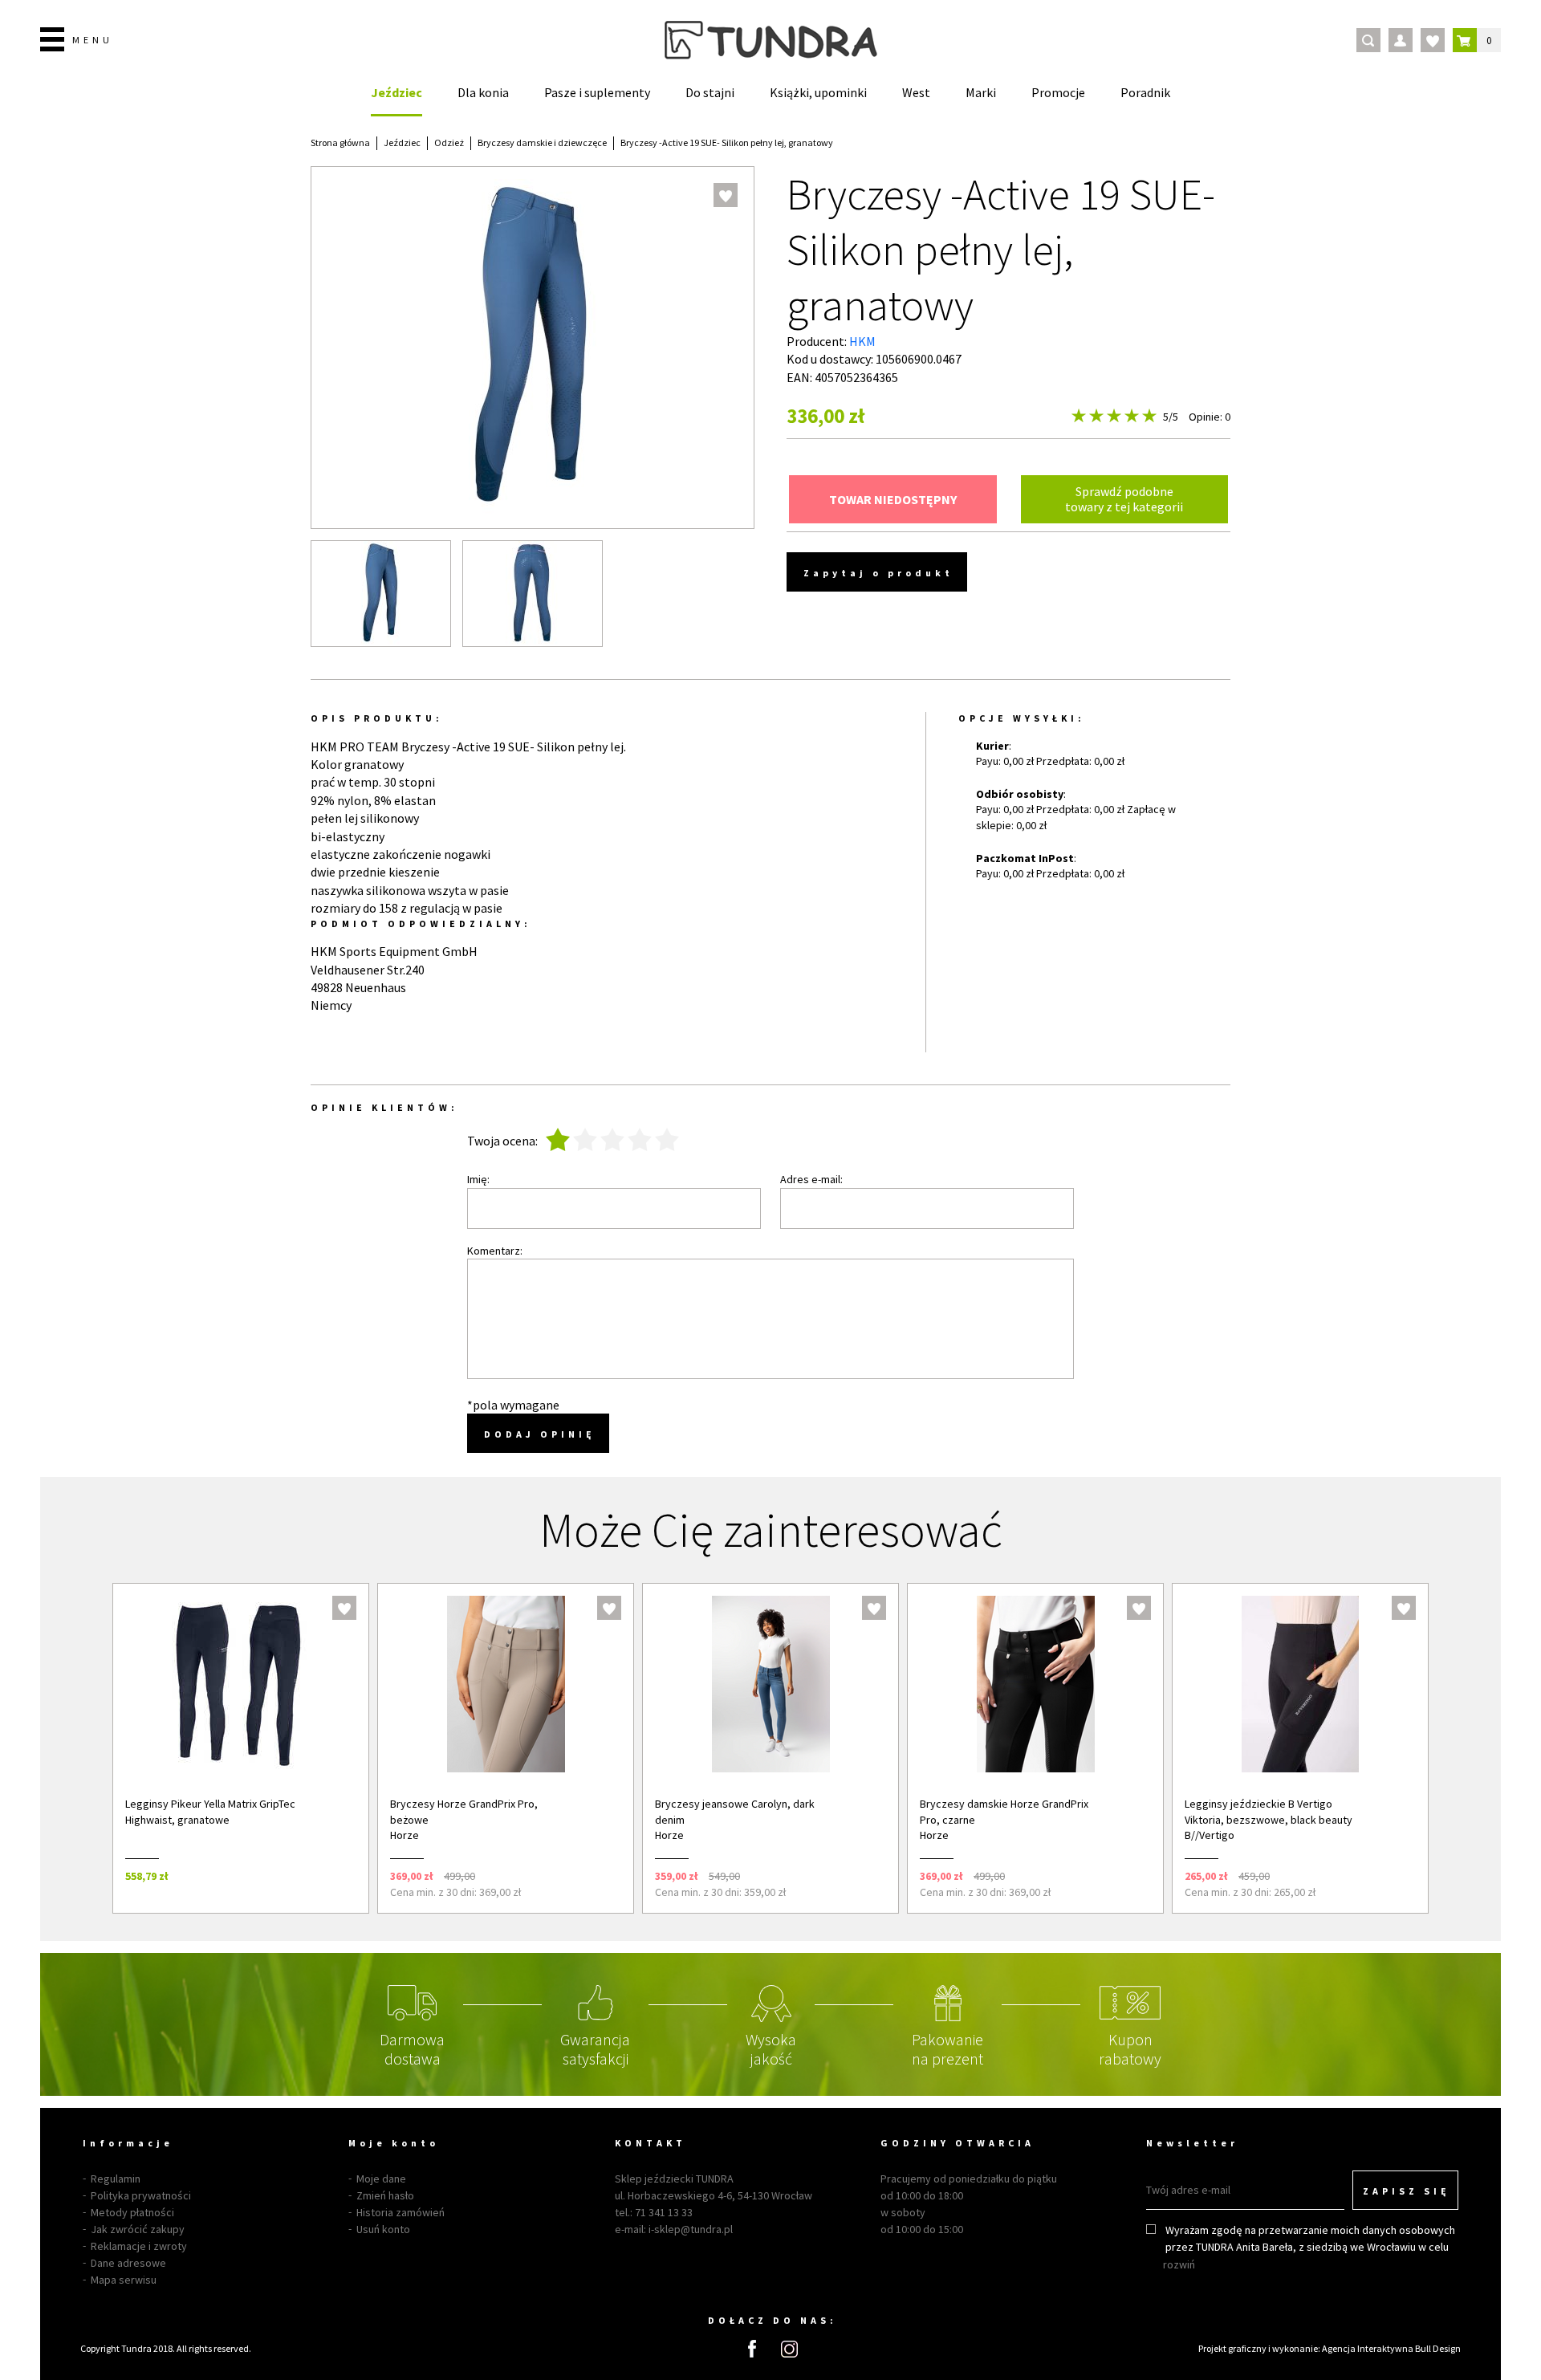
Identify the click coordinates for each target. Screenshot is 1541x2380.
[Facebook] (752, 2349)
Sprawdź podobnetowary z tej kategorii (1124, 499)
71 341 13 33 (664, 2212)
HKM (862, 341)
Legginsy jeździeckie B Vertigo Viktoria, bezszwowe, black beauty (1269, 1812)
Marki (981, 92)
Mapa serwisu (124, 2280)
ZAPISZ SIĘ (1407, 2191)
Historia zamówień (400, 2212)
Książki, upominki (818, 92)
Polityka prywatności (141, 2195)
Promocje (1058, 92)
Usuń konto (383, 2229)
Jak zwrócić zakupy (138, 2229)
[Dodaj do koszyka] (335, 1876)
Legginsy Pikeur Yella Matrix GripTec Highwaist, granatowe (210, 1812)
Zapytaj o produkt (878, 573)
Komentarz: (495, 1251)
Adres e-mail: (811, 1179)
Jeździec (396, 92)
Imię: (478, 1179)
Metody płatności (132, 2212)
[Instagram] (789, 2349)
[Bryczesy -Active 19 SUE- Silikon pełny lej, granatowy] (381, 594)
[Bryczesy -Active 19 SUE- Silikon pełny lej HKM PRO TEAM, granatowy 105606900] (533, 594)
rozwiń (1179, 2264)
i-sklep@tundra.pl (691, 2229)
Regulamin (116, 2179)
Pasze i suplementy (597, 92)
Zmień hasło (385, 2195)
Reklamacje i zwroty (139, 2246)
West (916, 92)
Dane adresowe (128, 2263)
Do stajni (710, 92)
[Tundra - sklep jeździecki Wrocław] (771, 40)
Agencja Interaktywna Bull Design (1391, 2348)
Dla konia (483, 92)
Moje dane (381, 2179)
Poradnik (1145, 92)
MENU (93, 40)
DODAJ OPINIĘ (540, 1434)
